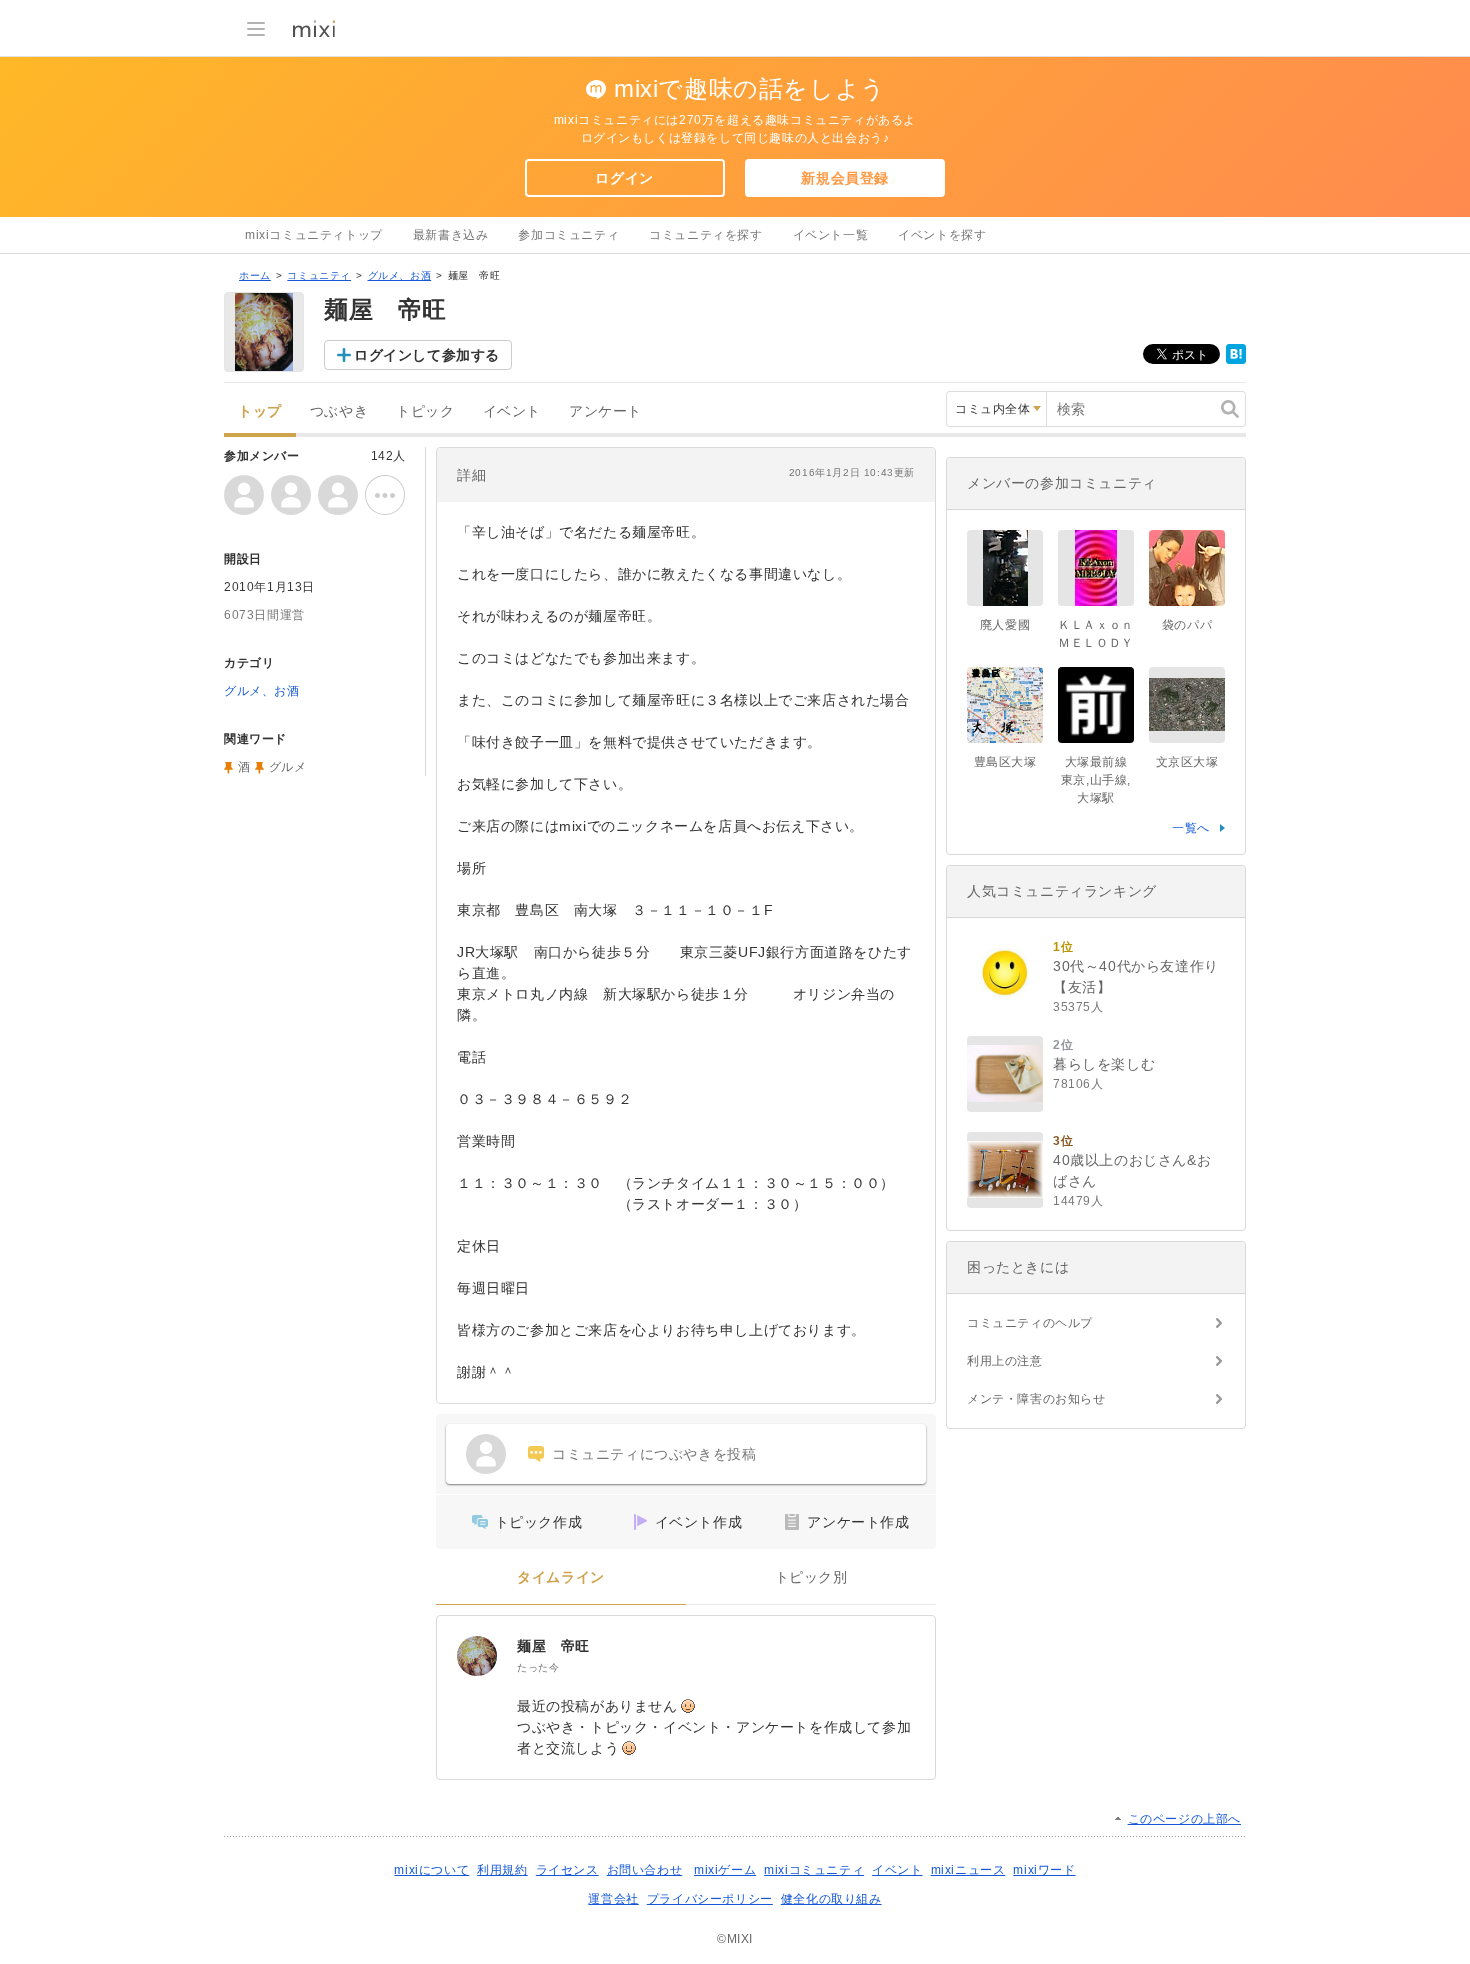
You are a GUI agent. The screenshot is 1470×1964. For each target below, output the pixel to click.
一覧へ (1191, 828)
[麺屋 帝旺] (477, 1656)
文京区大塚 (1187, 762)
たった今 (538, 1667)
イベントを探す (942, 235)
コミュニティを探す (705, 235)
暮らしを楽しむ (1104, 1064)
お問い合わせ (645, 1870)
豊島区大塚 (1005, 762)
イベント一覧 (831, 235)
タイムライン (561, 1577)
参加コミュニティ (568, 235)
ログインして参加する (427, 355)
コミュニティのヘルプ (1030, 1323)
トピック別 (811, 1577)
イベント (512, 411)
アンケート (605, 411)
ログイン (624, 178)
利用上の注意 (1005, 1361)
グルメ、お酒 (400, 275)
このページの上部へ (1184, 1819)
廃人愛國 (1005, 625)
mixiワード (1044, 1870)
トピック (425, 411)
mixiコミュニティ (814, 1870)
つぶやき (339, 411)
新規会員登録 (845, 178)
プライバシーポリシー (710, 1899)
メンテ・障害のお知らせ (1036, 1399)
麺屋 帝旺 (553, 1646)
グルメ (288, 767)
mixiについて (431, 1870)
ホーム (255, 275)
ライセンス (567, 1870)
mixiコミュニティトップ (314, 235)
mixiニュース (968, 1870)
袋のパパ (1187, 625)
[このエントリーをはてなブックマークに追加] (1236, 360)
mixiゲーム (725, 1870)
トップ (260, 411)
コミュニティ (319, 275)
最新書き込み (451, 235)
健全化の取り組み (831, 1899)
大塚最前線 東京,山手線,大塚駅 (1096, 780)
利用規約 (502, 1870)
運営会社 (613, 1899)
